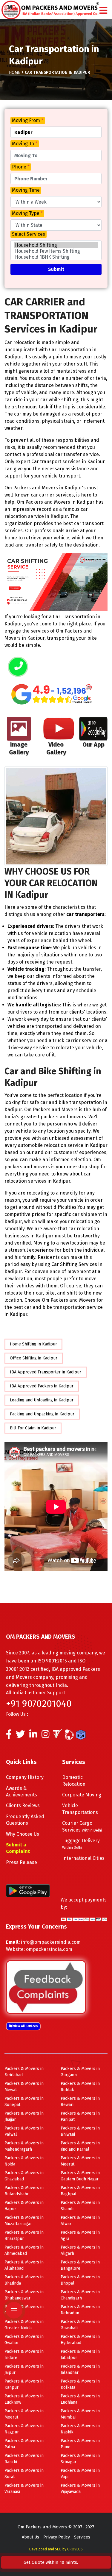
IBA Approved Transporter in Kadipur (46, 1372)
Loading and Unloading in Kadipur (42, 1400)
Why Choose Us (23, 1834)
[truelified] (58, 1736)
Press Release (22, 1862)
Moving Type (27, 213)
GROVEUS (75, 2549)
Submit (56, 269)
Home (15, 72)
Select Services (29, 234)
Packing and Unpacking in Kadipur (42, 1414)
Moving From (28, 120)
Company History (25, 1777)
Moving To (25, 144)
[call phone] (18, 667)
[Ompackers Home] (50, 9)
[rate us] (52, 694)
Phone (21, 167)
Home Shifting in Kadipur (33, 1344)
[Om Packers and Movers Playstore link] (28, 1890)
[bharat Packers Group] (71, 1736)
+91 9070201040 (39, 1704)
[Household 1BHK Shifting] (56, 257)
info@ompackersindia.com (51, 1942)
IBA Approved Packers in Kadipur (42, 1386)
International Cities (83, 1858)
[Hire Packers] (82, 1736)
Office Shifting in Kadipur (34, 1358)
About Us (30, 2537)
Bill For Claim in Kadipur (33, 1428)
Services (82, 2537)
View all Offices (25, 2026)
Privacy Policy (57, 2537)
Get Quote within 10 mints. (52, 2562)
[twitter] (20, 1736)
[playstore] (13, 2273)
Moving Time (26, 190)
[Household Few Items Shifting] (56, 251)
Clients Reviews (23, 1805)
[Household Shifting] (56, 245)
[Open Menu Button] (103, 11)
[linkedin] (33, 1736)
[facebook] (9, 1736)
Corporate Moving (82, 1795)
